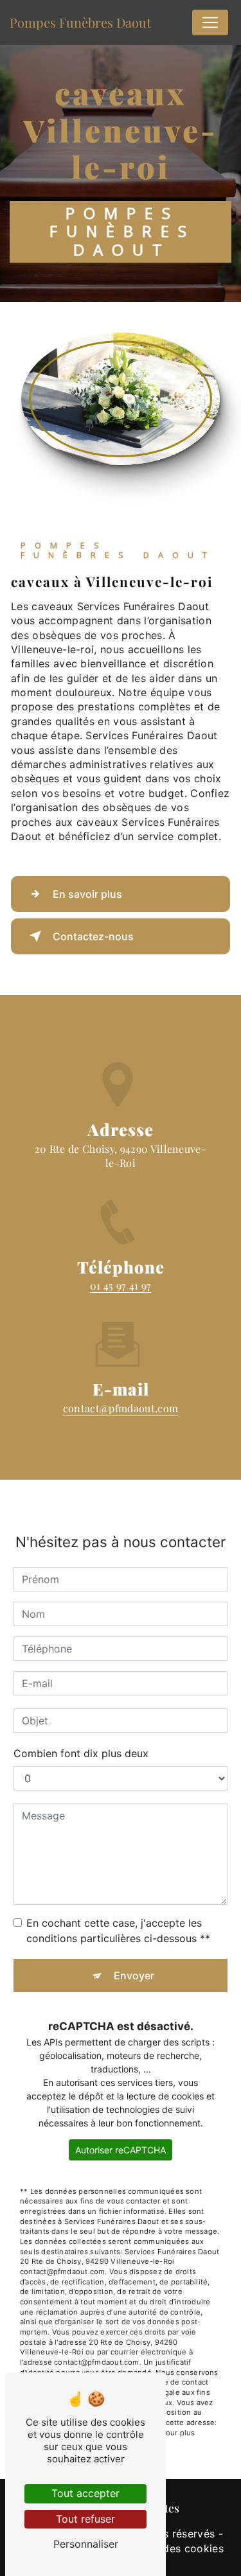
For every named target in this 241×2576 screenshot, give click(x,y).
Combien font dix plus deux (81, 1753)
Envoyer (134, 1976)
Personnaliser (86, 2544)
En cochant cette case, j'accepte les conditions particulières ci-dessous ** (118, 1931)
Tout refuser (85, 2519)
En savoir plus (87, 894)
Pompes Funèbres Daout (80, 22)
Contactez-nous (93, 936)
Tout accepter (85, 2493)
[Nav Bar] (210, 22)
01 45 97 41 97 (121, 1285)
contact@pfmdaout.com (121, 1408)
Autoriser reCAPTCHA (121, 2150)
